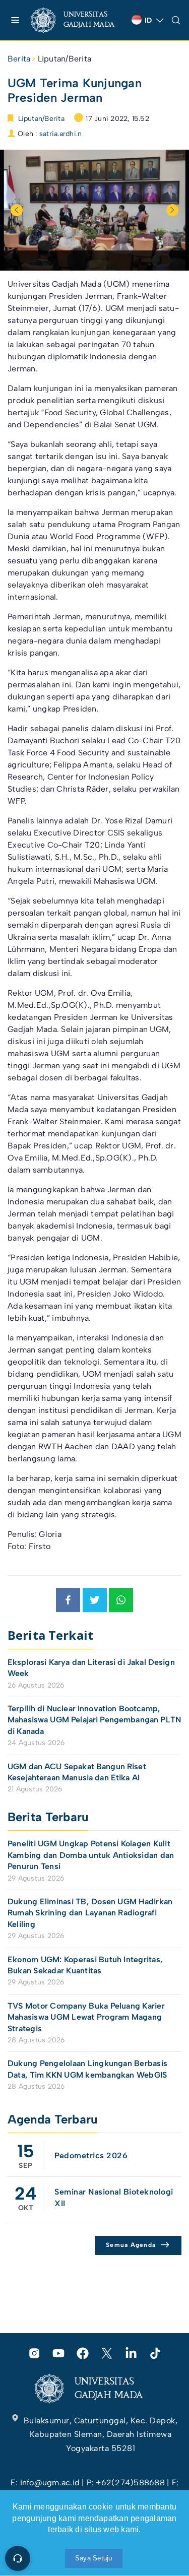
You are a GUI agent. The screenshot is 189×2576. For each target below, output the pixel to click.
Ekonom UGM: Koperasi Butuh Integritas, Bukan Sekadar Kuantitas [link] (85, 1965)
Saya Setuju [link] (94, 2558)
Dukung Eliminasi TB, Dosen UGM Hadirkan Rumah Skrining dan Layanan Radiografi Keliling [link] (90, 1913)
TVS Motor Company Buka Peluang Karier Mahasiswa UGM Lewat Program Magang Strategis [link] (86, 2017)
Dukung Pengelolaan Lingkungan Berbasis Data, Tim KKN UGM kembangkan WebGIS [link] (88, 2069)
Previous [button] (17, 210)
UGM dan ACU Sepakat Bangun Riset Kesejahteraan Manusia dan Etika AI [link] (77, 1772)
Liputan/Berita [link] (65, 59)
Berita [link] (19, 59)
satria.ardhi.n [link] (60, 134)
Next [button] (172, 210)
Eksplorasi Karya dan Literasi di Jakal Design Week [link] (91, 1668)
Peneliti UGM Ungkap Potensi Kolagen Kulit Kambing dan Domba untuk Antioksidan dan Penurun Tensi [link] (91, 1855)
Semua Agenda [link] (131, 2245)
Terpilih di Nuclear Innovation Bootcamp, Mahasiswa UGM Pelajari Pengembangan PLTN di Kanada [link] (94, 1720)
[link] (77, 20)
